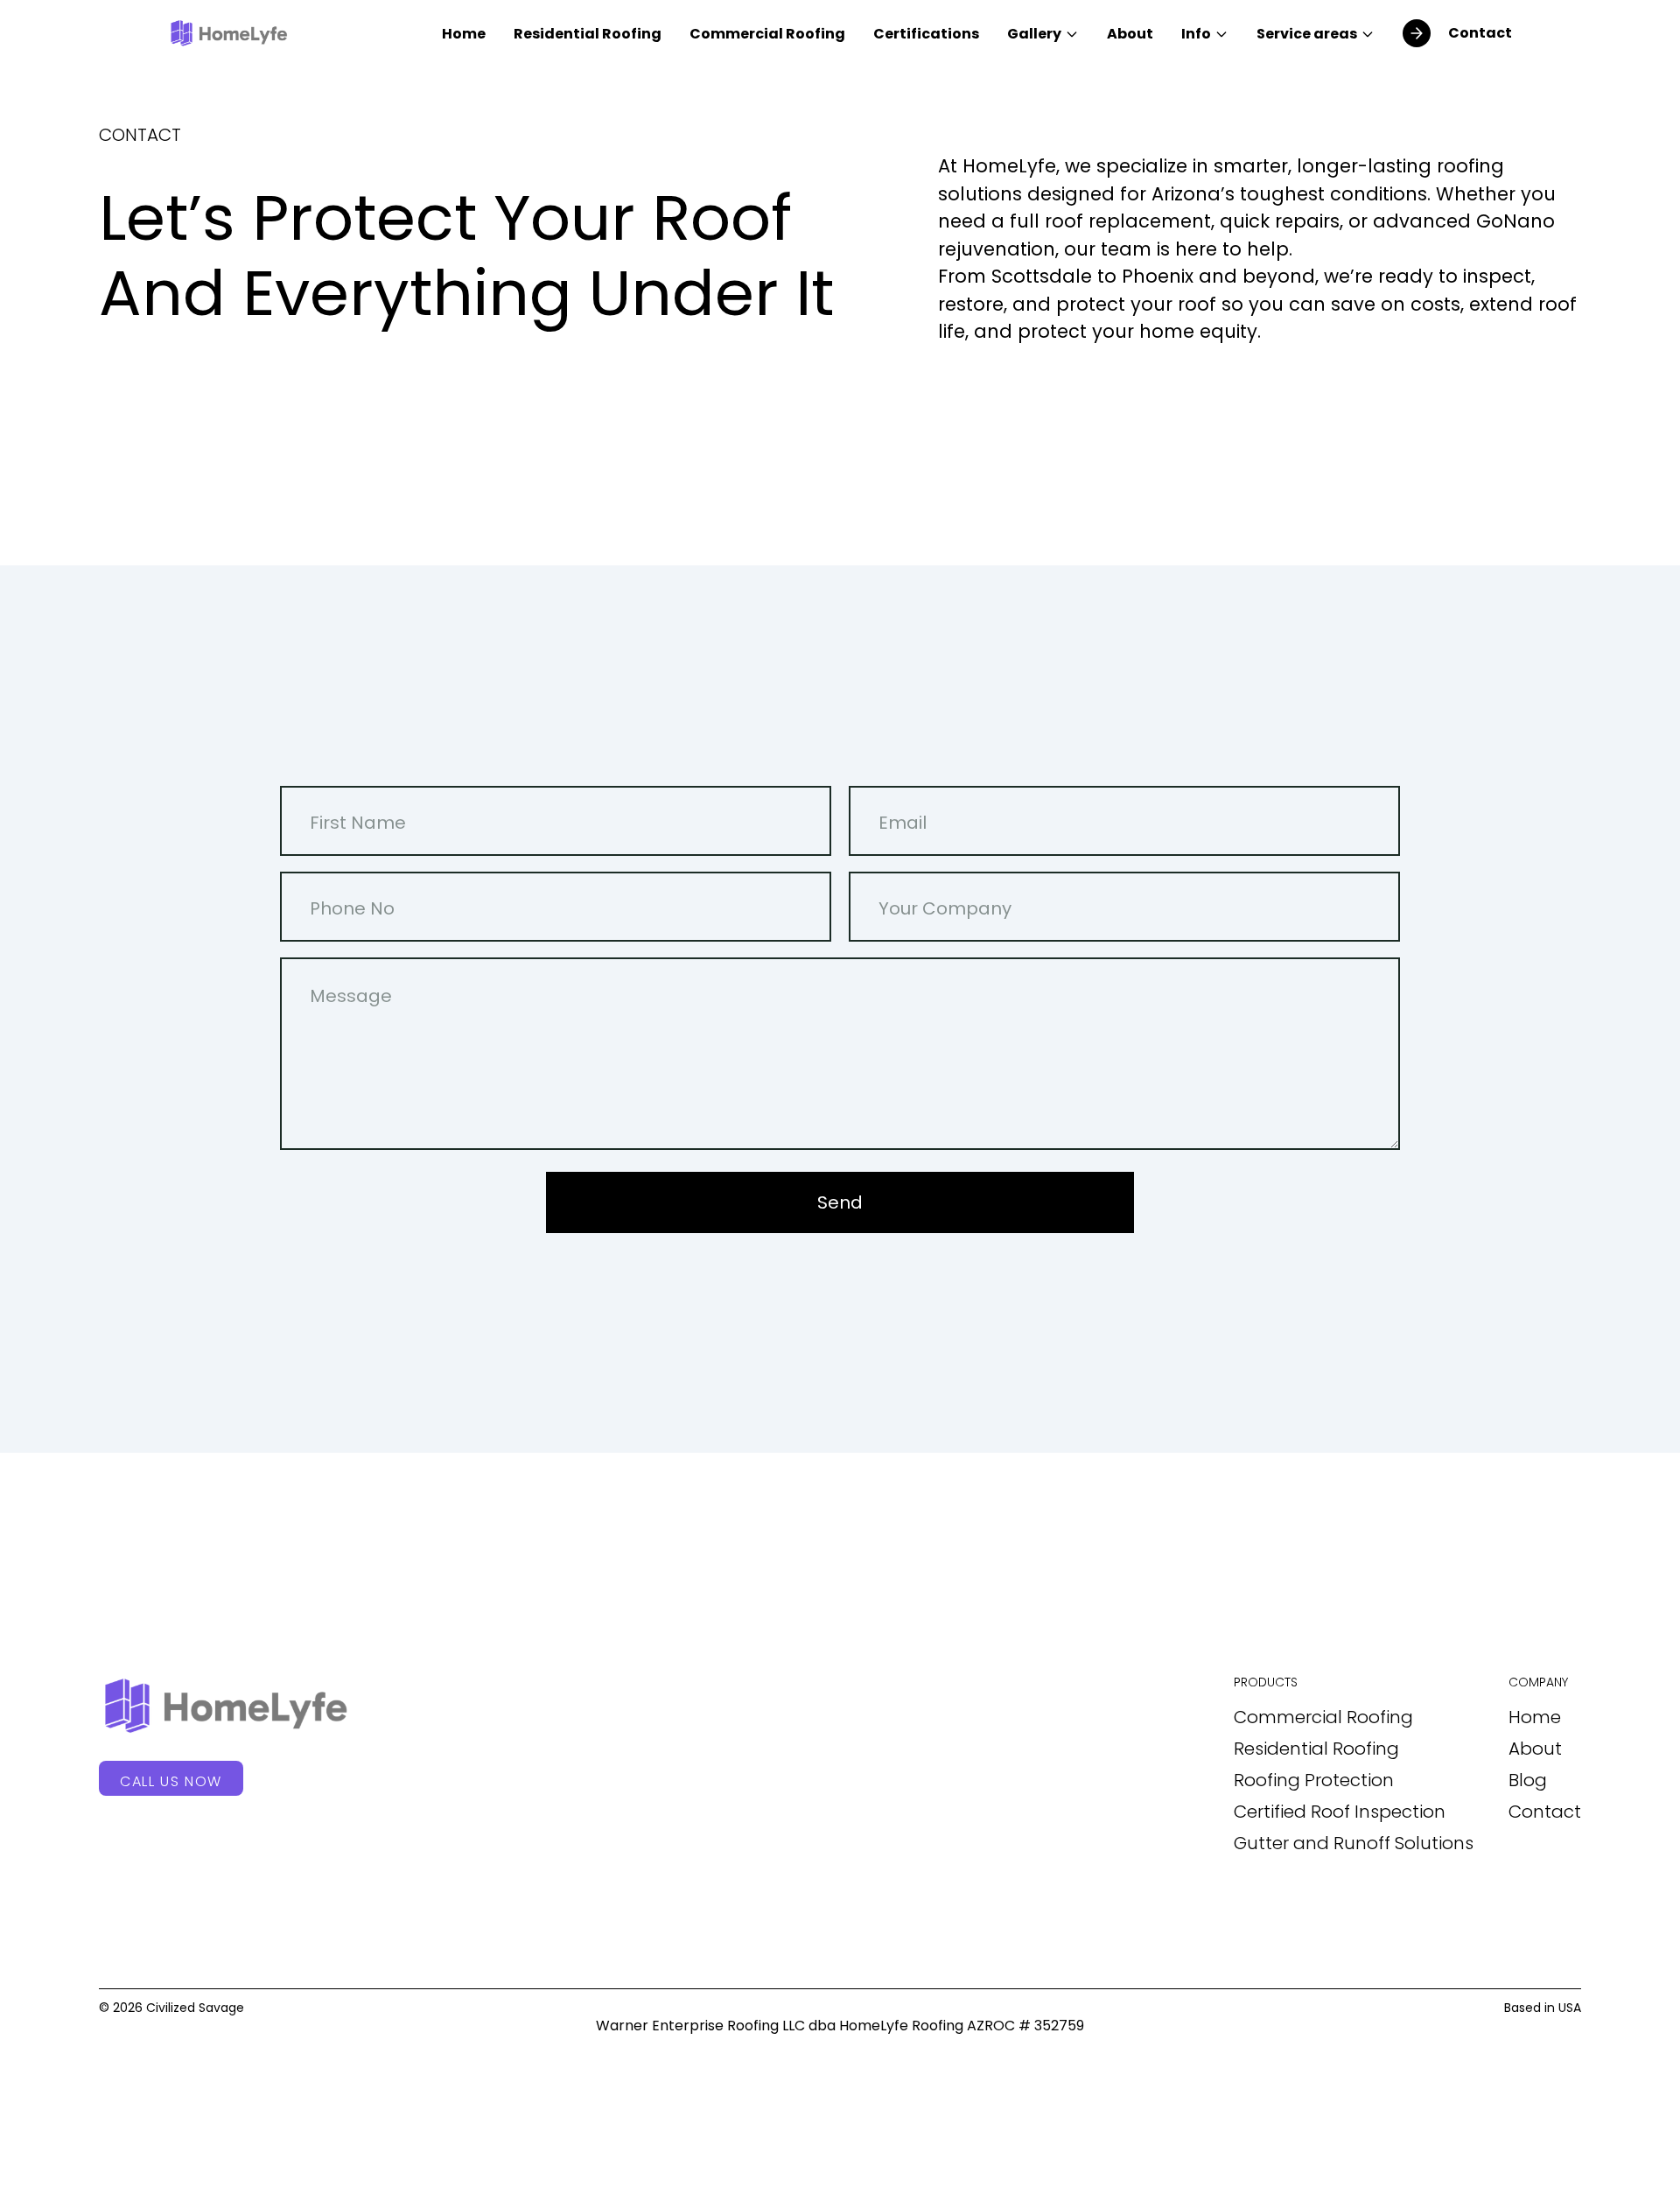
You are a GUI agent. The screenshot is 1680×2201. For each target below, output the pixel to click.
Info (1196, 34)
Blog (1528, 1780)
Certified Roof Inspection (1340, 1812)
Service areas (1307, 34)
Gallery (1034, 34)
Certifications (926, 34)
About (1130, 34)
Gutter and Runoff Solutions (1354, 1843)
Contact (1545, 1812)
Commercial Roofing (767, 34)
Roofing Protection (1314, 1780)
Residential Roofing (588, 34)
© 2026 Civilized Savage (171, 2008)
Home (464, 34)
